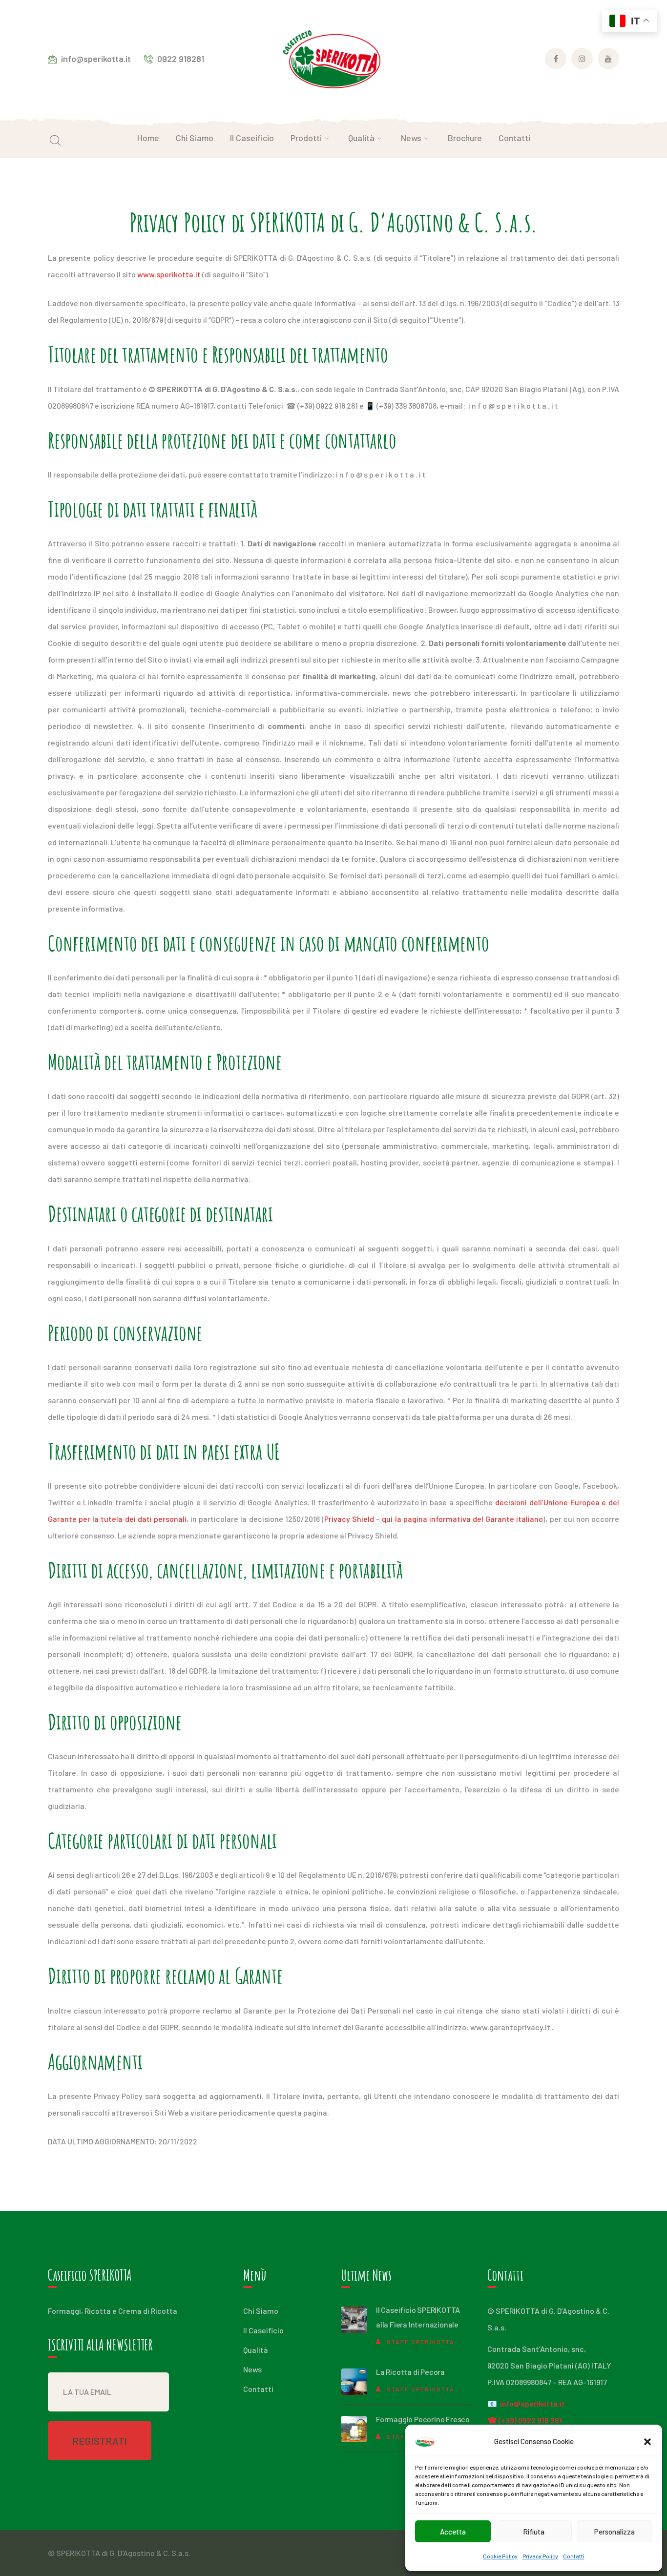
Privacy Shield (349, 1519)
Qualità (256, 2350)
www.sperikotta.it (169, 274)
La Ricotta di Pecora (410, 2372)
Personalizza (615, 2532)
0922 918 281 (540, 2420)
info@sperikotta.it (532, 2403)
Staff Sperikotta (421, 2342)
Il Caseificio (263, 2330)
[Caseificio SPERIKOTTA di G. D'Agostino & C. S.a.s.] (333, 60)
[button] (647, 2442)
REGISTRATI (100, 2441)
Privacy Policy (540, 2556)
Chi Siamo (261, 2311)
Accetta (453, 2532)
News (252, 2369)
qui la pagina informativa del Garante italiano (462, 1519)
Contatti (574, 2556)
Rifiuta (534, 2532)
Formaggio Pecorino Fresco (423, 2419)
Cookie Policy (500, 2556)
